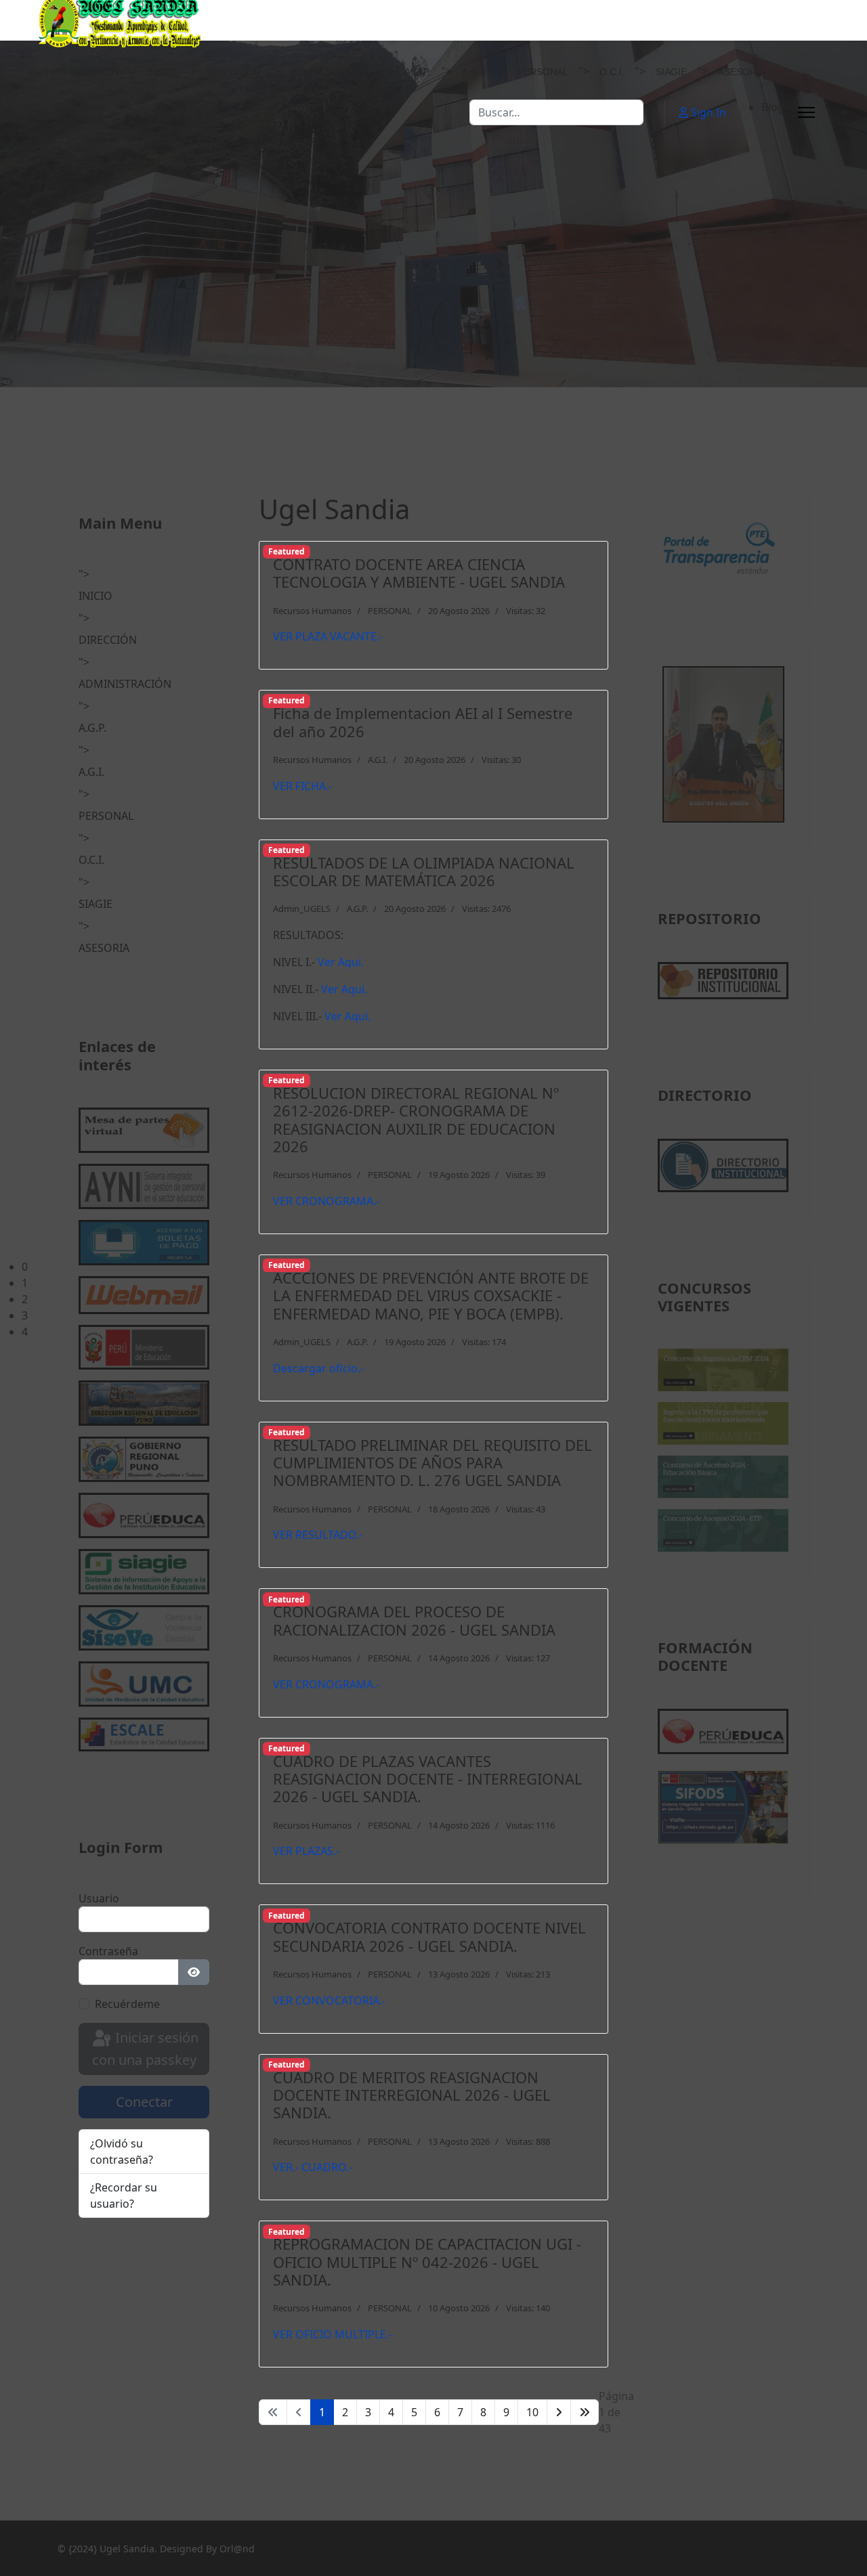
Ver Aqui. (341, 962)
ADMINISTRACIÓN (332, 72)
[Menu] (806, 112)
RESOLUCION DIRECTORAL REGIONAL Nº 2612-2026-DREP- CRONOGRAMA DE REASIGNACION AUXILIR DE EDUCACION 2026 (416, 1119)
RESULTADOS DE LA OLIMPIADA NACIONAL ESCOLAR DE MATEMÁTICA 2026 (424, 871)
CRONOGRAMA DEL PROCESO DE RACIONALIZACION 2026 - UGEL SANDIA (414, 1620)
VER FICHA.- (302, 786)
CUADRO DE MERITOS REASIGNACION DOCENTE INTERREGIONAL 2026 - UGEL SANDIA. (412, 2095)
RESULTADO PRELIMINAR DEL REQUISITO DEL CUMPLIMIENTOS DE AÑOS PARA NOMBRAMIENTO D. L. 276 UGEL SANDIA (432, 1463)
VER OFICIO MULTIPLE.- (333, 2334)
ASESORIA (742, 72)
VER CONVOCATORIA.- (329, 2001)
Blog (773, 107)
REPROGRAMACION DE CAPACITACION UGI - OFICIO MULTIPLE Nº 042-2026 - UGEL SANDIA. (427, 2262)
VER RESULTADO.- (318, 1535)
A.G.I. (474, 72)
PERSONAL (543, 72)
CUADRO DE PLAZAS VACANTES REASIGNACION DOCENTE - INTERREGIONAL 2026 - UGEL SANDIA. (428, 1779)
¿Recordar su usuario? (124, 2196)
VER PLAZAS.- (306, 1851)
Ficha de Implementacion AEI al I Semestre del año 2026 (423, 722)
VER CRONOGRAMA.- (326, 1201)
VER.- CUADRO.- (313, 2167)
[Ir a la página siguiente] (559, 2412)
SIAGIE (671, 72)
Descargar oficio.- (318, 1368)
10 (532, 2412)
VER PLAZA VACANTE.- (328, 636)
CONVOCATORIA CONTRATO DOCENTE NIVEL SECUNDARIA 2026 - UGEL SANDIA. (429, 1936)
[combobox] (556, 112)
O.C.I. (612, 72)
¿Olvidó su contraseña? (122, 2152)
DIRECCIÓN (234, 72)
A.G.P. (418, 72)
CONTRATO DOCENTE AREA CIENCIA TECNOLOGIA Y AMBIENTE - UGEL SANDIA (419, 573)
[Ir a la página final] (585, 2412)
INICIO (162, 72)
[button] (444, 1267)
